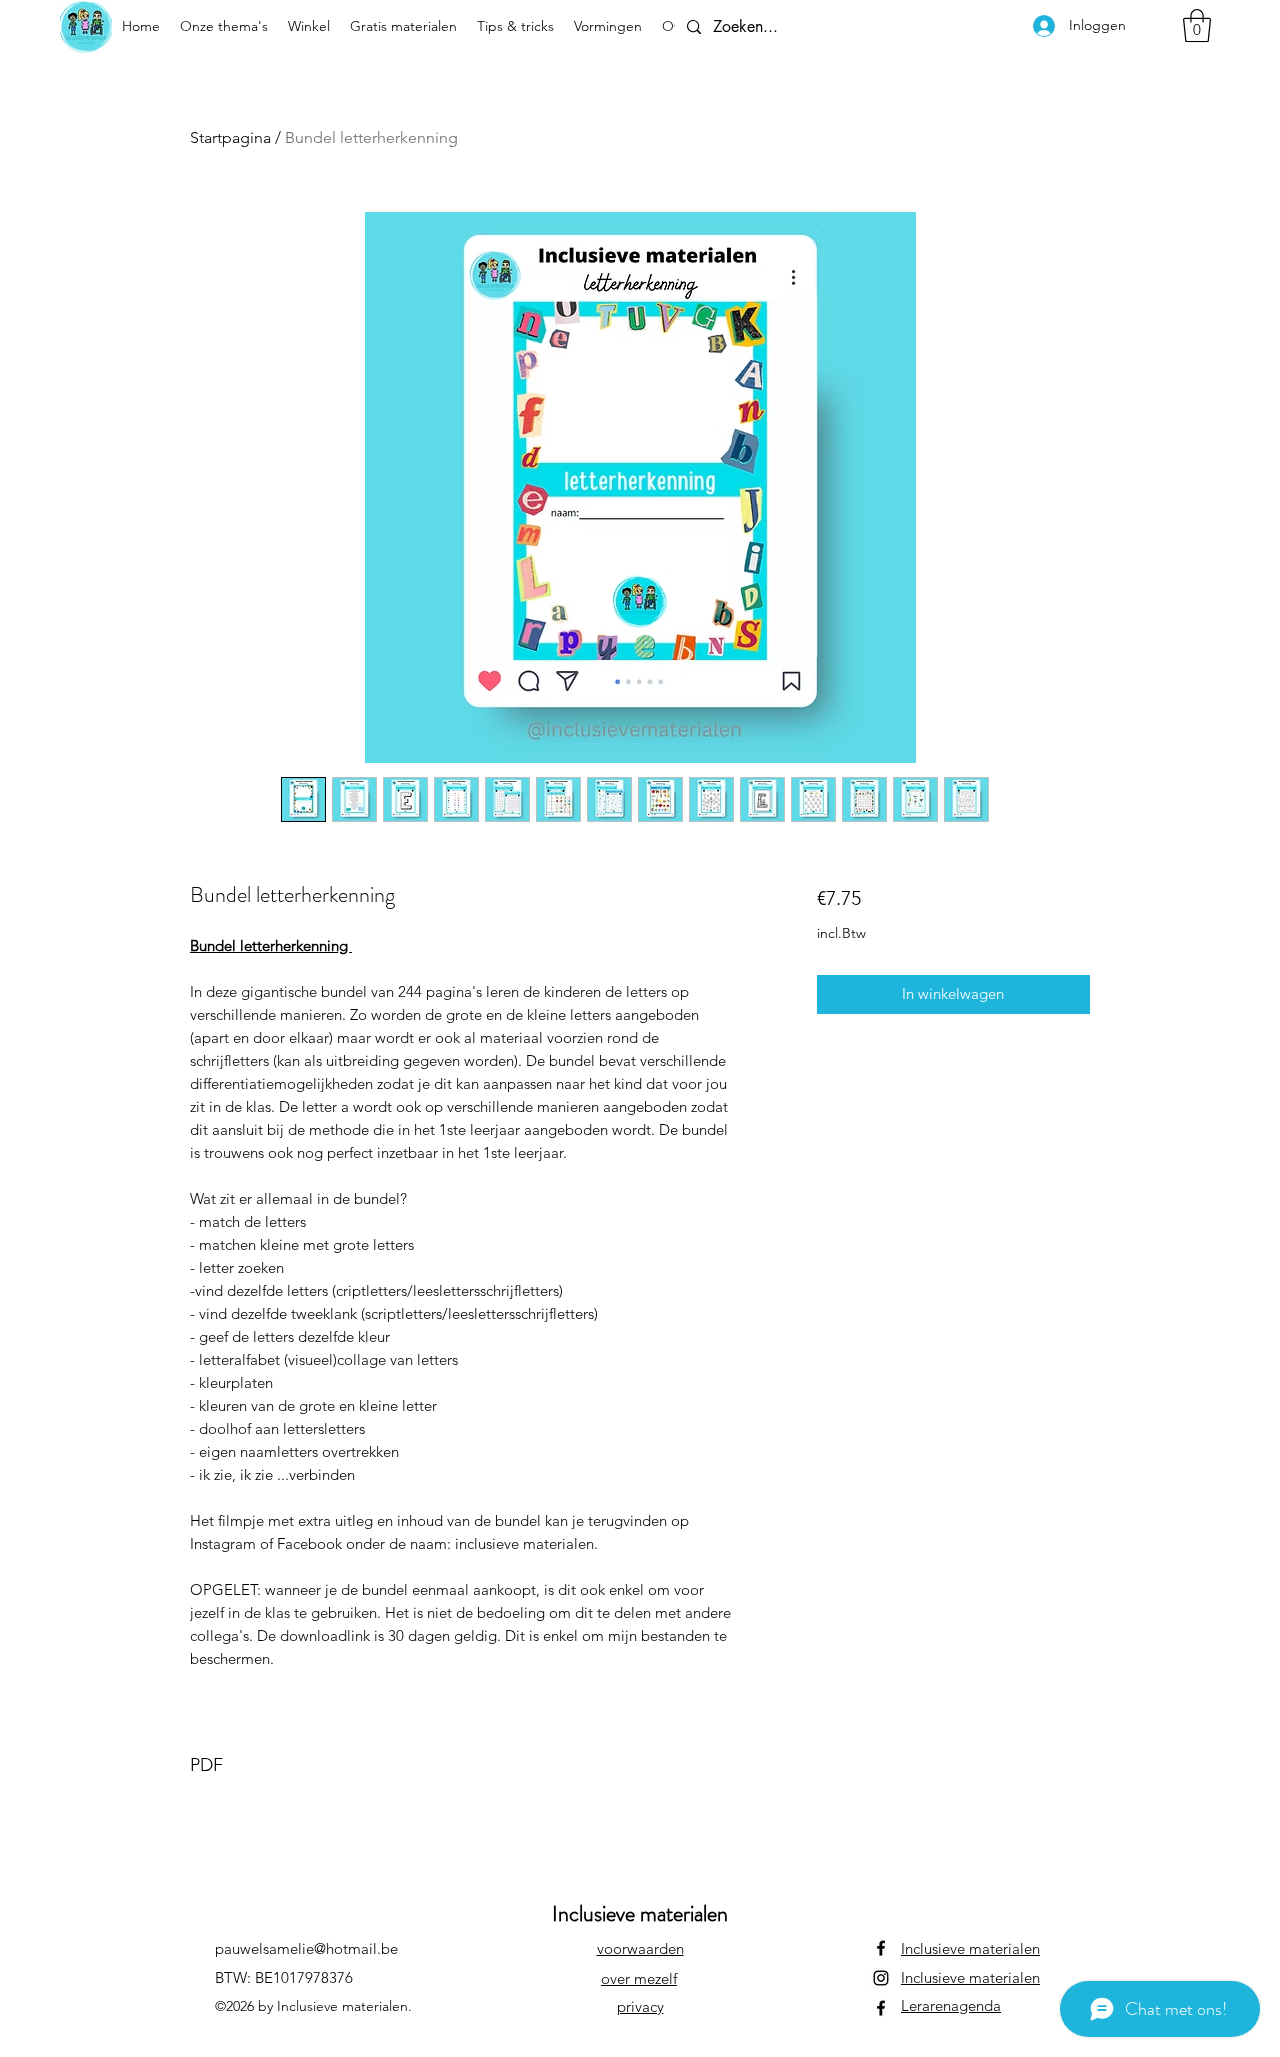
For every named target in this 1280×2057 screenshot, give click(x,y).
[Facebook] (881, 1948)
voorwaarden (640, 1948)
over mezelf (639, 1978)
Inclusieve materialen (970, 1948)
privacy (640, 2006)
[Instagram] (881, 1978)
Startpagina (230, 137)
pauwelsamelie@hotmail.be (306, 1948)
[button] (1197, 25)
